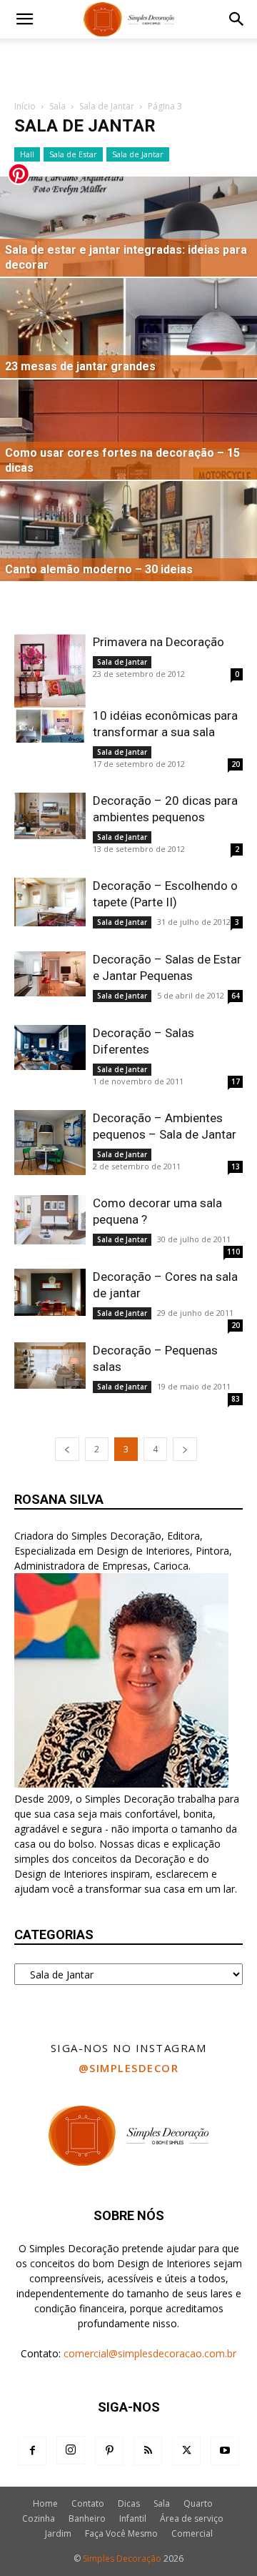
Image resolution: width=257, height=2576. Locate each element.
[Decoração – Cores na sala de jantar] (50, 1292)
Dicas (129, 2503)
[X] (186, 2451)
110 (233, 1252)
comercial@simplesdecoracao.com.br (150, 2353)
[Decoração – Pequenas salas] (50, 1366)
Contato (88, 2503)
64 (236, 996)
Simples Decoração (122, 2558)
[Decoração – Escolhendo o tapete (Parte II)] (50, 902)
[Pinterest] (109, 2451)
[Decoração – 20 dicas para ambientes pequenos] (50, 816)
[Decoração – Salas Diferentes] (50, 1047)
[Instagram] (71, 2450)
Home (45, 2503)
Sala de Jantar (107, 106)
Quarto (198, 2503)
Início (25, 106)
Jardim (58, 2533)
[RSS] (148, 2451)
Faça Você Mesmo (121, 2533)
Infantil (133, 2518)
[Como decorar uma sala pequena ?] (50, 1220)
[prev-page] (67, 1449)
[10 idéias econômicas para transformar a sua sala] (50, 726)
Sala (57, 106)
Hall (27, 154)
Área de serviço (192, 2518)
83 (236, 1399)
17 (236, 1081)
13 (236, 1166)
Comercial (192, 2533)
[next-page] (185, 1449)
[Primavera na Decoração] (50, 679)
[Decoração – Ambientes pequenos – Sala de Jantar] (50, 1143)
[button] (24, 19)
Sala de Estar (73, 154)
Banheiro (87, 2518)
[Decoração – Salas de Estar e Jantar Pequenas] (50, 974)
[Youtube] (225, 2451)
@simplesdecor (129, 2068)
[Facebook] (32, 2451)
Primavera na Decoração (158, 642)
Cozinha (39, 2518)
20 (236, 764)
